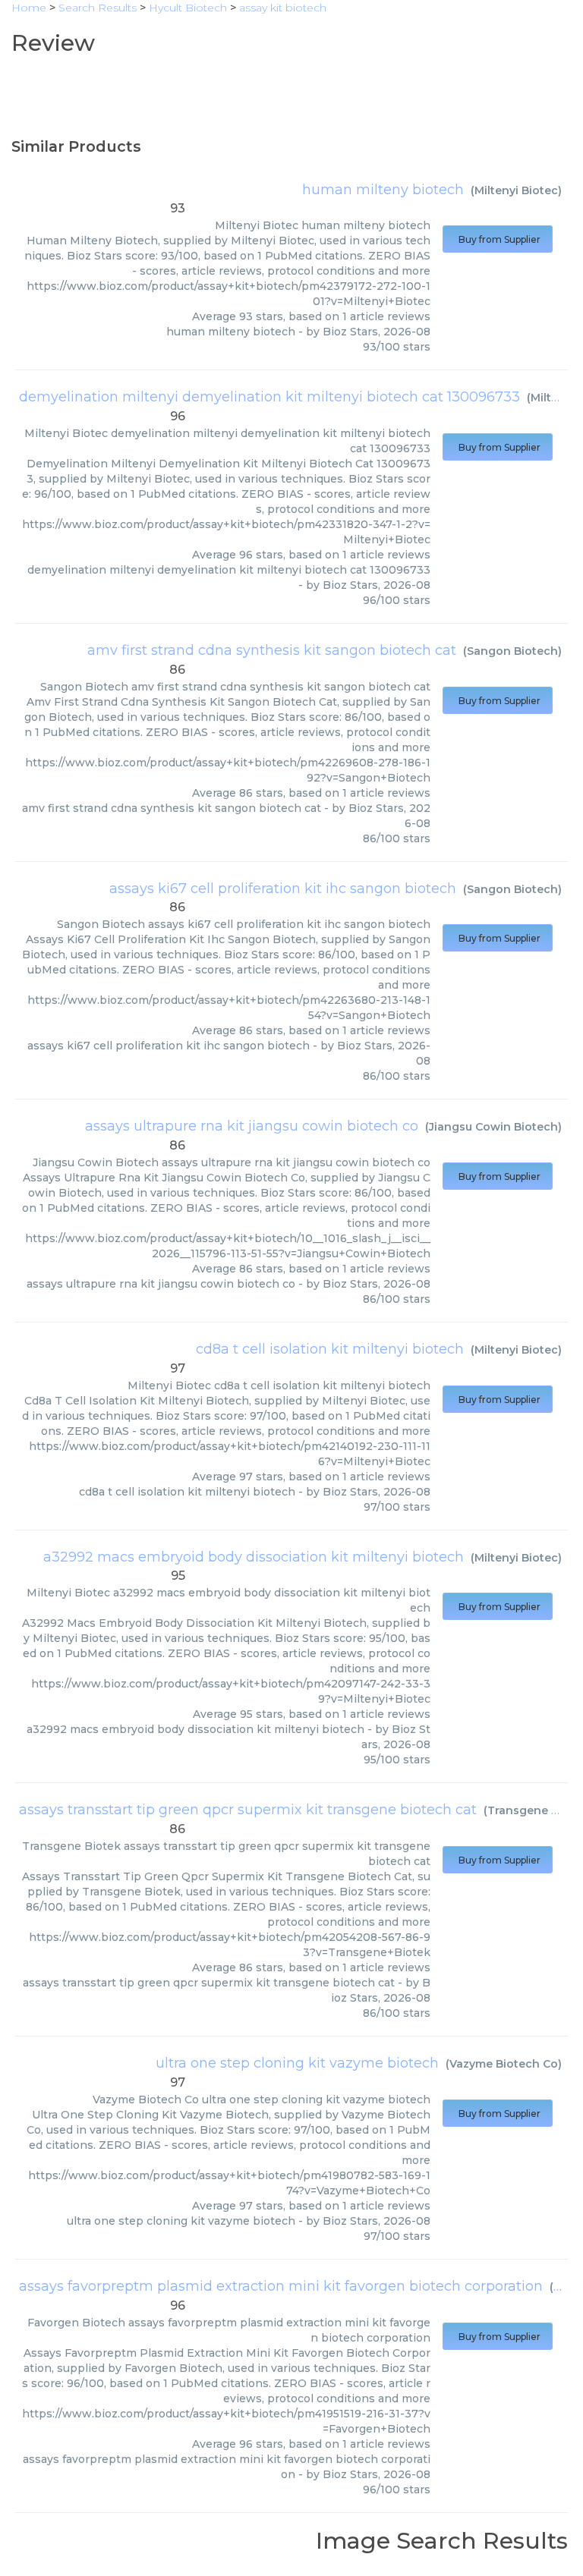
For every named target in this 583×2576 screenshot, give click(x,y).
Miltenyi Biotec (516, 190)
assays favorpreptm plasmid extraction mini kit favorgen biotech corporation (281, 2286)
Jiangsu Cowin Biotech (493, 1127)
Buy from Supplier (498, 239)
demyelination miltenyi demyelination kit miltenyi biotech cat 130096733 (269, 397)
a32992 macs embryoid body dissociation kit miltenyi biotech (254, 1557)
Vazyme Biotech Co (504, 2064)
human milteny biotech (383, 190)
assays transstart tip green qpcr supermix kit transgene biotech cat (248, 1810)
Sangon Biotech (512, 651)
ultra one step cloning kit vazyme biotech (297, 2063)
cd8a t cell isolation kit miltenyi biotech (330, 1349)
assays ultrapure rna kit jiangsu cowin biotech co (252, 1126)
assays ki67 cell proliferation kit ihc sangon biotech (283, 889)
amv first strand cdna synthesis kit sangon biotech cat (272, 650)
